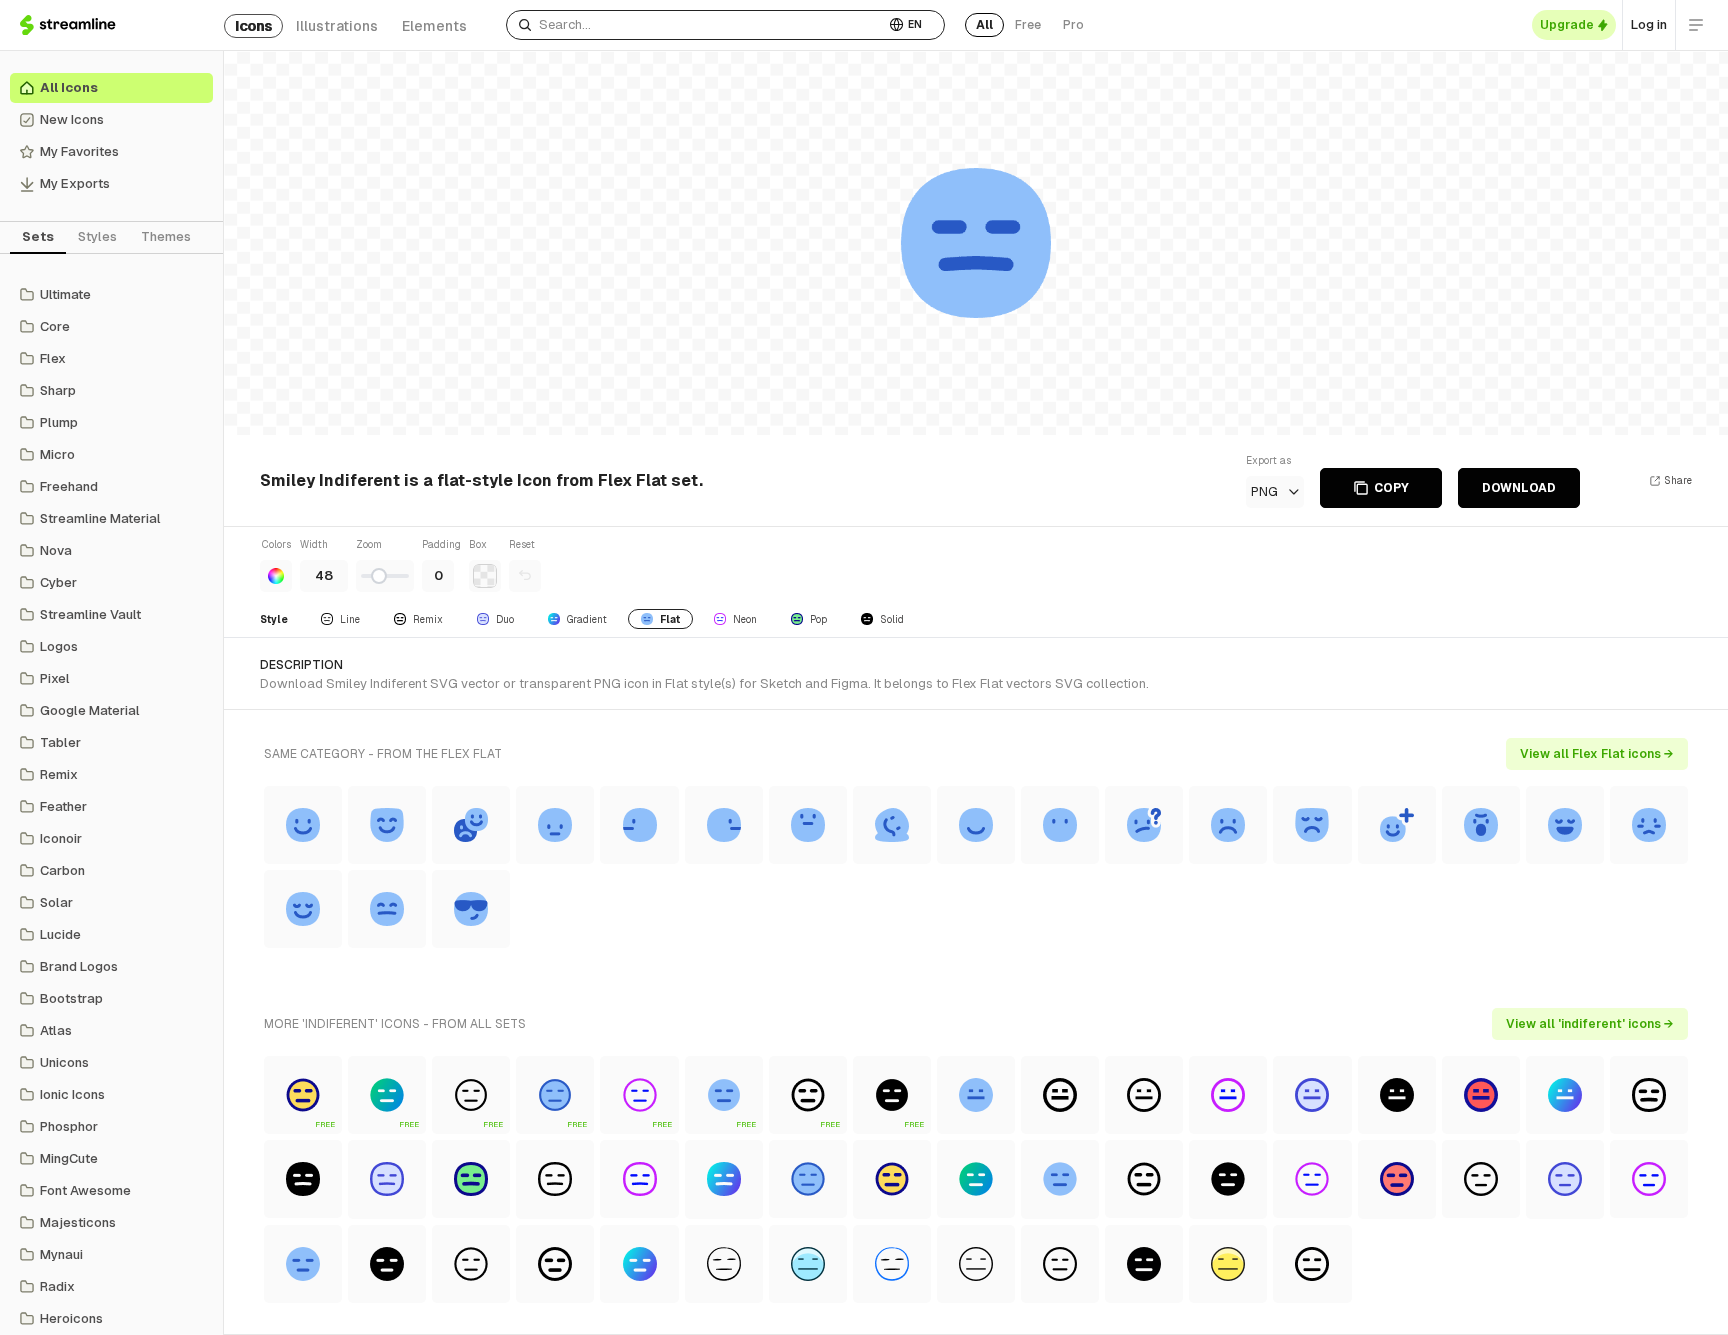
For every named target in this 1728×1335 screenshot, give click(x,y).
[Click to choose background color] (485, 576)
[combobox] (695, 25)
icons (253, 26)
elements (434, 26)
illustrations (337, 26)
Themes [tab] (166, 236)
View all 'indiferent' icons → (1590, 1024)
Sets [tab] (38, 236)
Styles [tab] (97, 236)
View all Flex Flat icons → (1597, 754)
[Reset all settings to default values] (525, 576)
